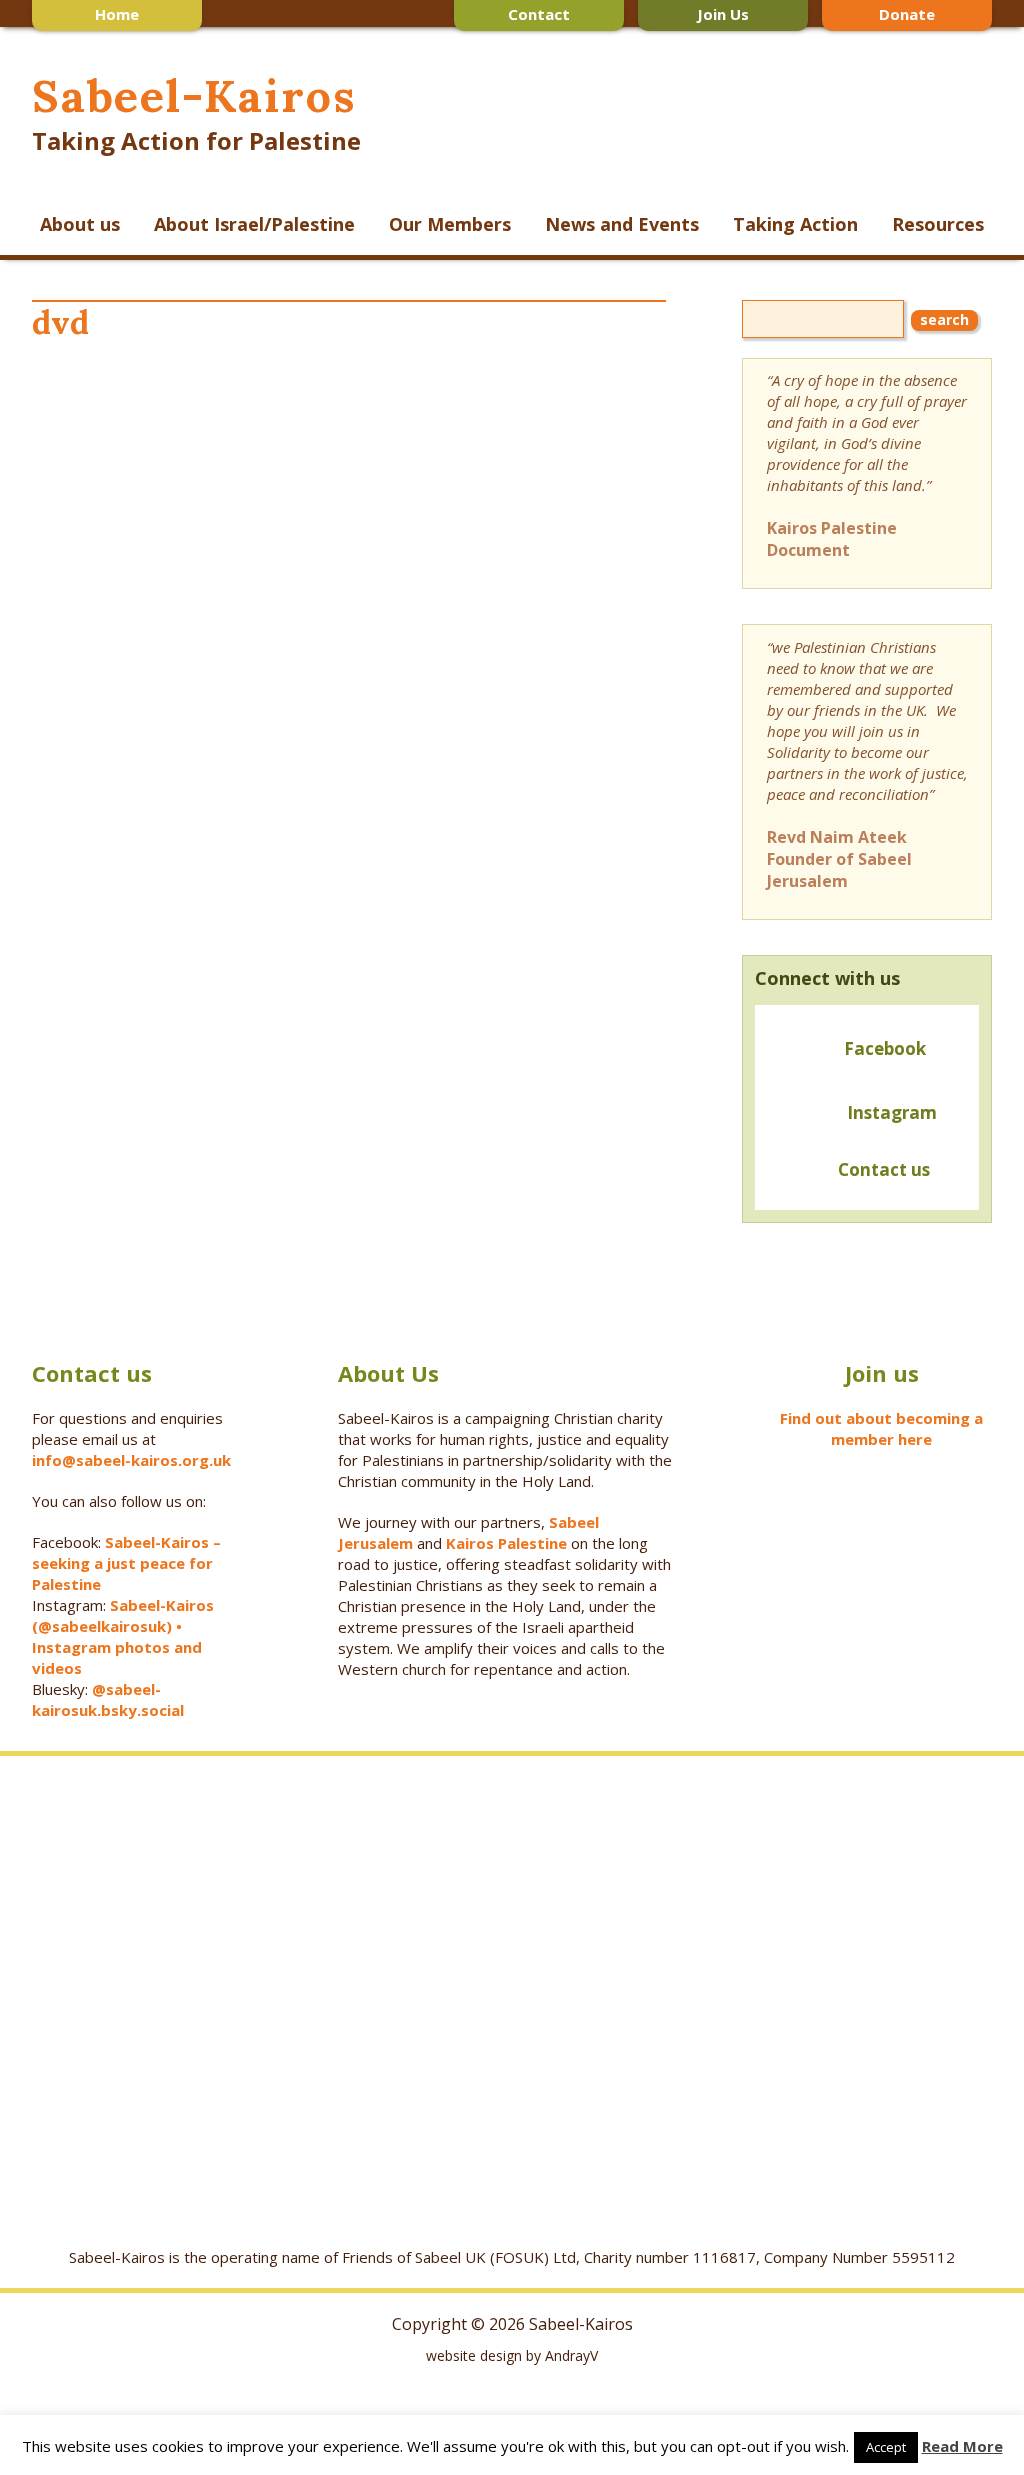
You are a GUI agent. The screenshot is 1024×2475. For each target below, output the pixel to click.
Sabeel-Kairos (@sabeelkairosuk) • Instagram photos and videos (123, 1636)
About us (80, 224)
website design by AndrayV (512, 2355)
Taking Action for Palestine (196, 140)
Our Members (450, 224)
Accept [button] (886, 2447)
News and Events (622, 224)
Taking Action (795, 224)
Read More (962, 2446)
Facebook (885, 1048)
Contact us (880, 1169)
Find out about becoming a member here (881, 1428)
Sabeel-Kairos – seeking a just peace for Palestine (126, 1563)
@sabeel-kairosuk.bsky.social (110, 1699)
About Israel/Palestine (254, 224)
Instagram (892, 1112)
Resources (938, 224)
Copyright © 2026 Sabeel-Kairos (512, 2324)
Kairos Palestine (506, 1543)
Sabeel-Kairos (193, 95)
